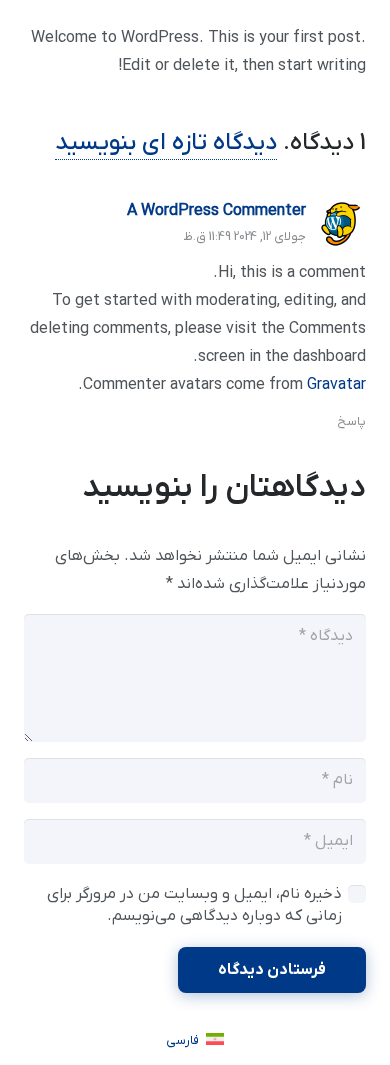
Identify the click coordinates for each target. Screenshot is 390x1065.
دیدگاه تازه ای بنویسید (166, 143)
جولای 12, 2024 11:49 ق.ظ (244, 236)
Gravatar (336, 385)
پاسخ (351, 421)
